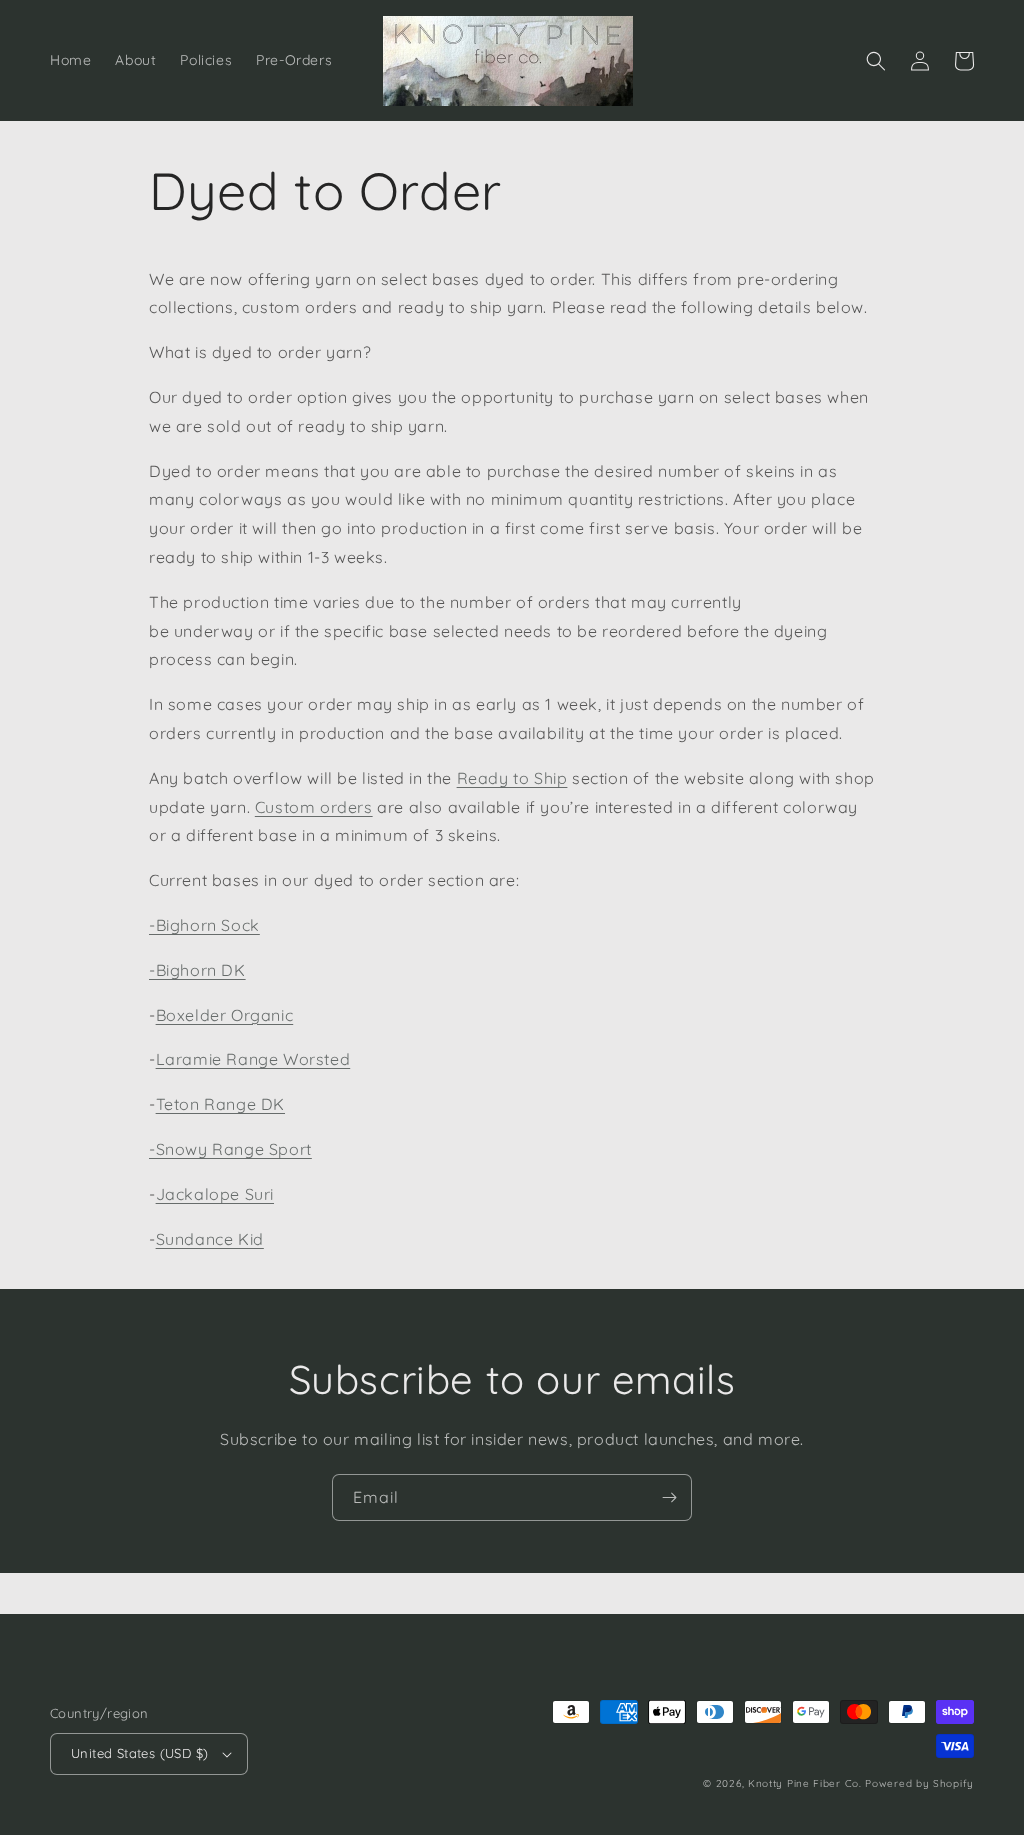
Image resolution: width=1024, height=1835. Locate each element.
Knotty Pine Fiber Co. (805, 1783)
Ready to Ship (512, 778)
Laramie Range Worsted (253, 1059)
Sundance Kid (210, 1239)
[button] (876, 61)
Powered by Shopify (919, 1783)
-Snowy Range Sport (230, 1149)
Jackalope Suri (215, 1194)
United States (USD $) (139, 1753)
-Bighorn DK (197, 970)
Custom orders (314, 807)
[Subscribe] (669, 1497)
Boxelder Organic (225, 1015)
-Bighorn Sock (204, 925)
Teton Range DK (220, 1104)
